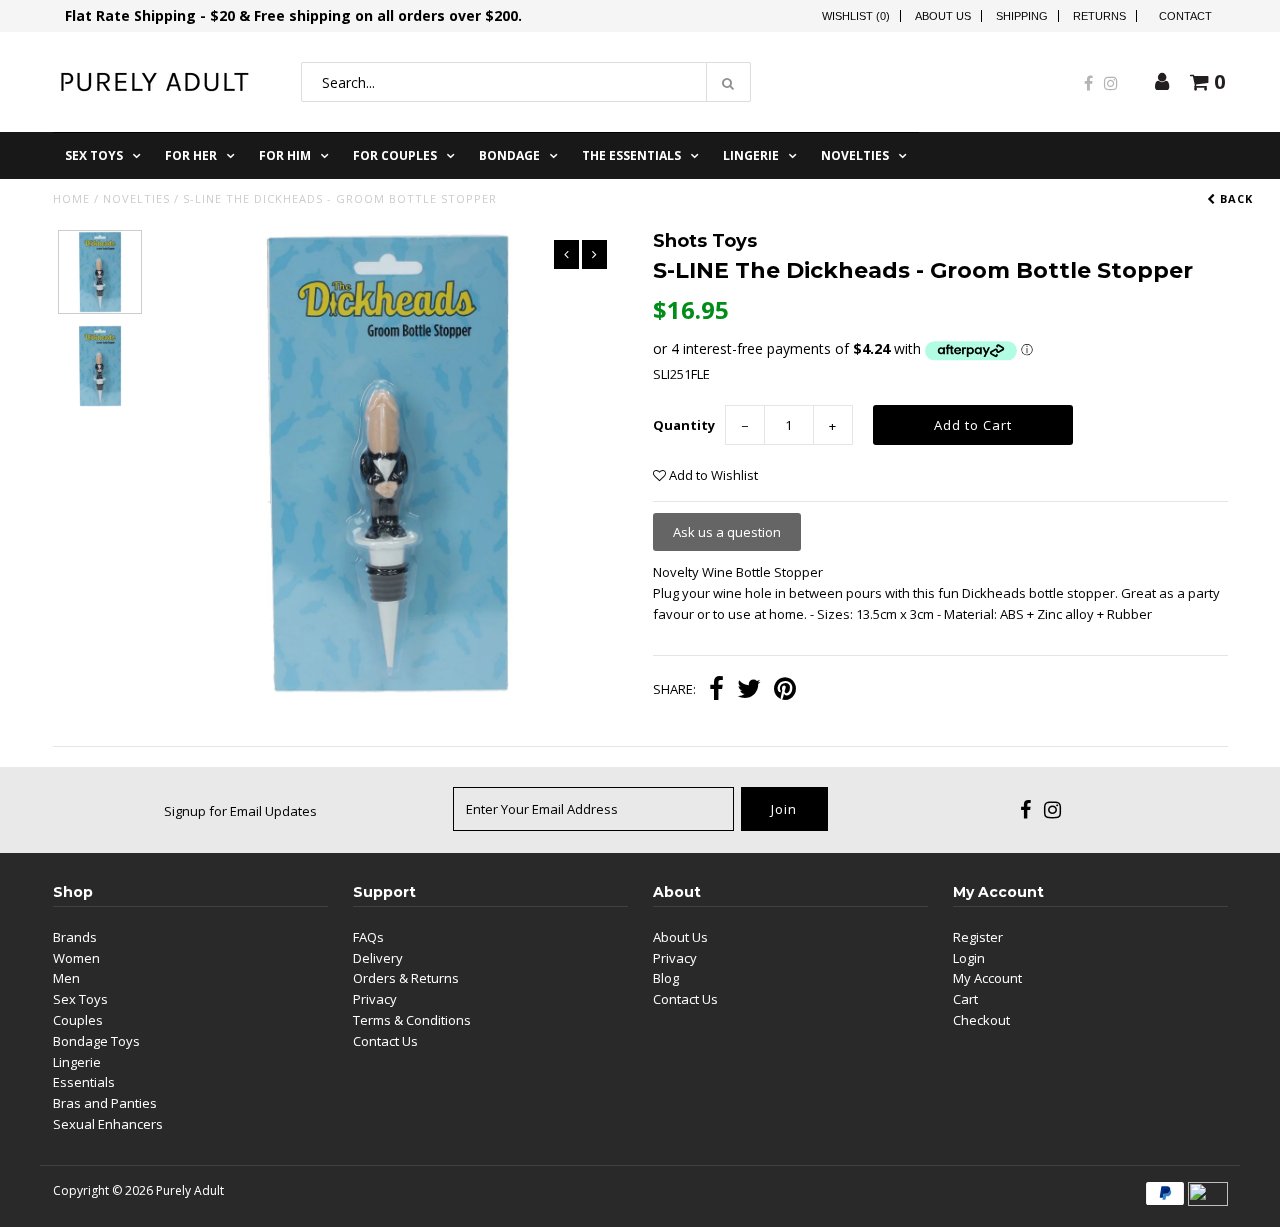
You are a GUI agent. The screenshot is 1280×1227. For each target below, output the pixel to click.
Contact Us (385, 1041)
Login (969, 958)
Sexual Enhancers (108, 1124)
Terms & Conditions (412, 1020)
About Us (943, 16)
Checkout (981, 1020)
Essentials (84, 1082)
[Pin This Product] (785, 691)
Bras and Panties (105, 1103)
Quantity (684, 425)
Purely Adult (190, 1190)
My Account (987, 978)
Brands (75, 937)
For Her (191, 155)
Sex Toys (94, 155)
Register (978, 937)
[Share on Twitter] (749, 691)
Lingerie (751, 155)
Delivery (378, 958)
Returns (1099, 16)
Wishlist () (856, 16)
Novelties (855, 155)
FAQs (368, 937)
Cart (965, 999)
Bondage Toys (96, 1041)
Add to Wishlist (712, 475)
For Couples (395, 155)
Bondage (509, 155)
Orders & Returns (406, 978)
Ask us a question (727, 532)
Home (71, 198)
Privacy (375, 999)
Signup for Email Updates (240, 811)
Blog (666, 978)
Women (76, 958)
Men (66, 978)
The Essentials (631, 155)
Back (1234, 198)
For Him (285, 155)
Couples (78, 1020)
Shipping (1022, 16)
